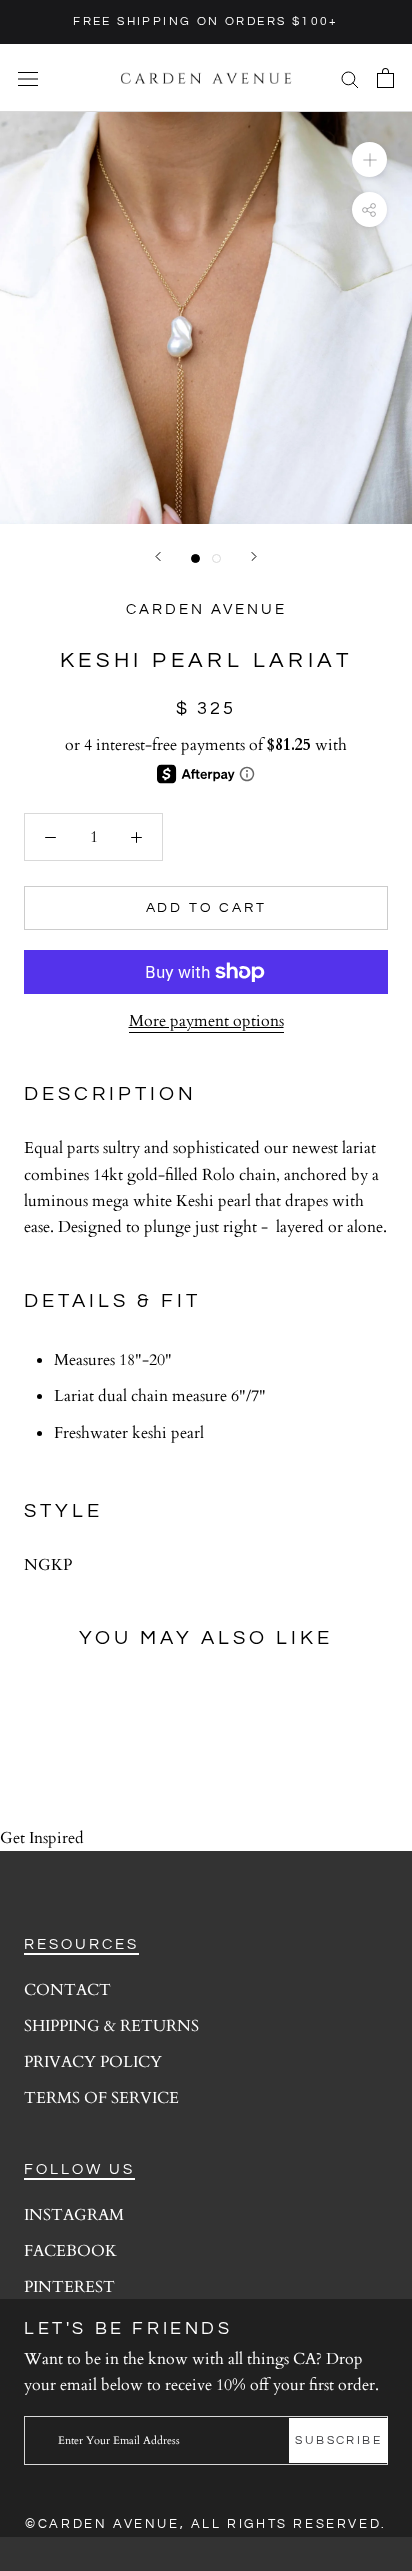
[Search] (350, 78)
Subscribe (338, 2440)
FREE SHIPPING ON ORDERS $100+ (206, 21)
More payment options (206, 1021)
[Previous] (158, 556)
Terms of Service (101, 2098)
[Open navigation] (28, 78)
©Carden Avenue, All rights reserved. (206, 2524)
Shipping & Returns (111, 2026)
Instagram (74, 2215)
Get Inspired (42, 1838)
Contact (67, 1990)
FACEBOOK (70, 2251)
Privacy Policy (93, 2062)
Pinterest (69, 2287)
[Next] (254, 556)
